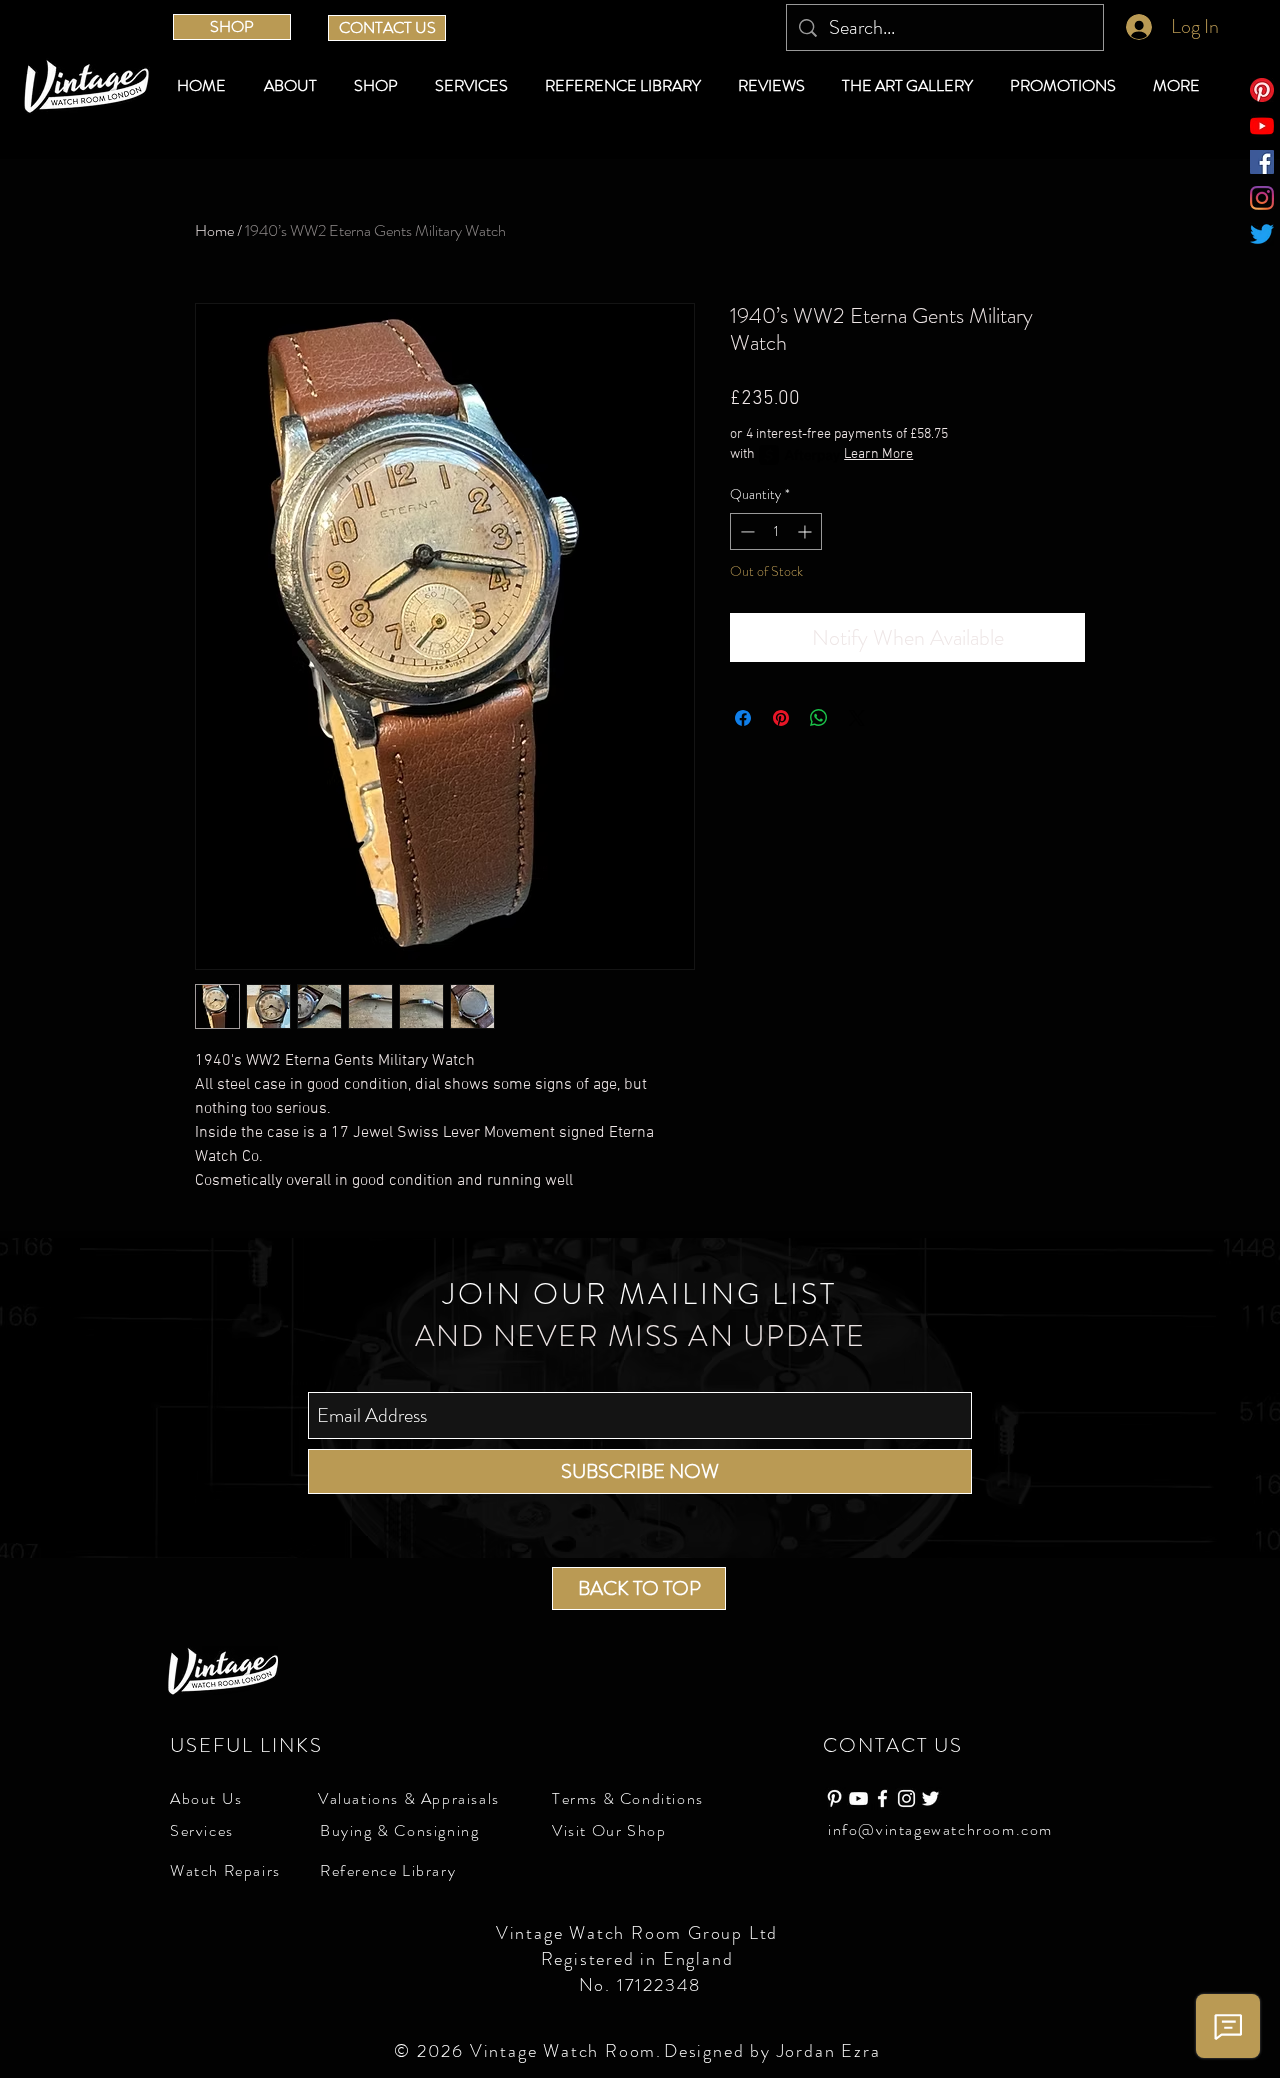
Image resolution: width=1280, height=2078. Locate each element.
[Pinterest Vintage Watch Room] (834, 1798)
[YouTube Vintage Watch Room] (858, 1798)
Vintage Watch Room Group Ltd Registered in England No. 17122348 (640, 1959)
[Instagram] (1262, 198)
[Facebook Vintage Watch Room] (882, 1798)
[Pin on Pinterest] (781, 718)
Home (214, 230)
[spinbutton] (776, 531)
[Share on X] (857, 718)
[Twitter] (1262, 234)
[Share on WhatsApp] (819, 718)
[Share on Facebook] (743, 718)
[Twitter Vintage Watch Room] (930, 1798)
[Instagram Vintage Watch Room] (906, 1798)
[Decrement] (745, 531)
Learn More (878, 454)
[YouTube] (1262, 126)
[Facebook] (1262, 162)
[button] (379, 86)
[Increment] (806, 531)
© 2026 (432, 2051)
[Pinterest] (1262, 90)
